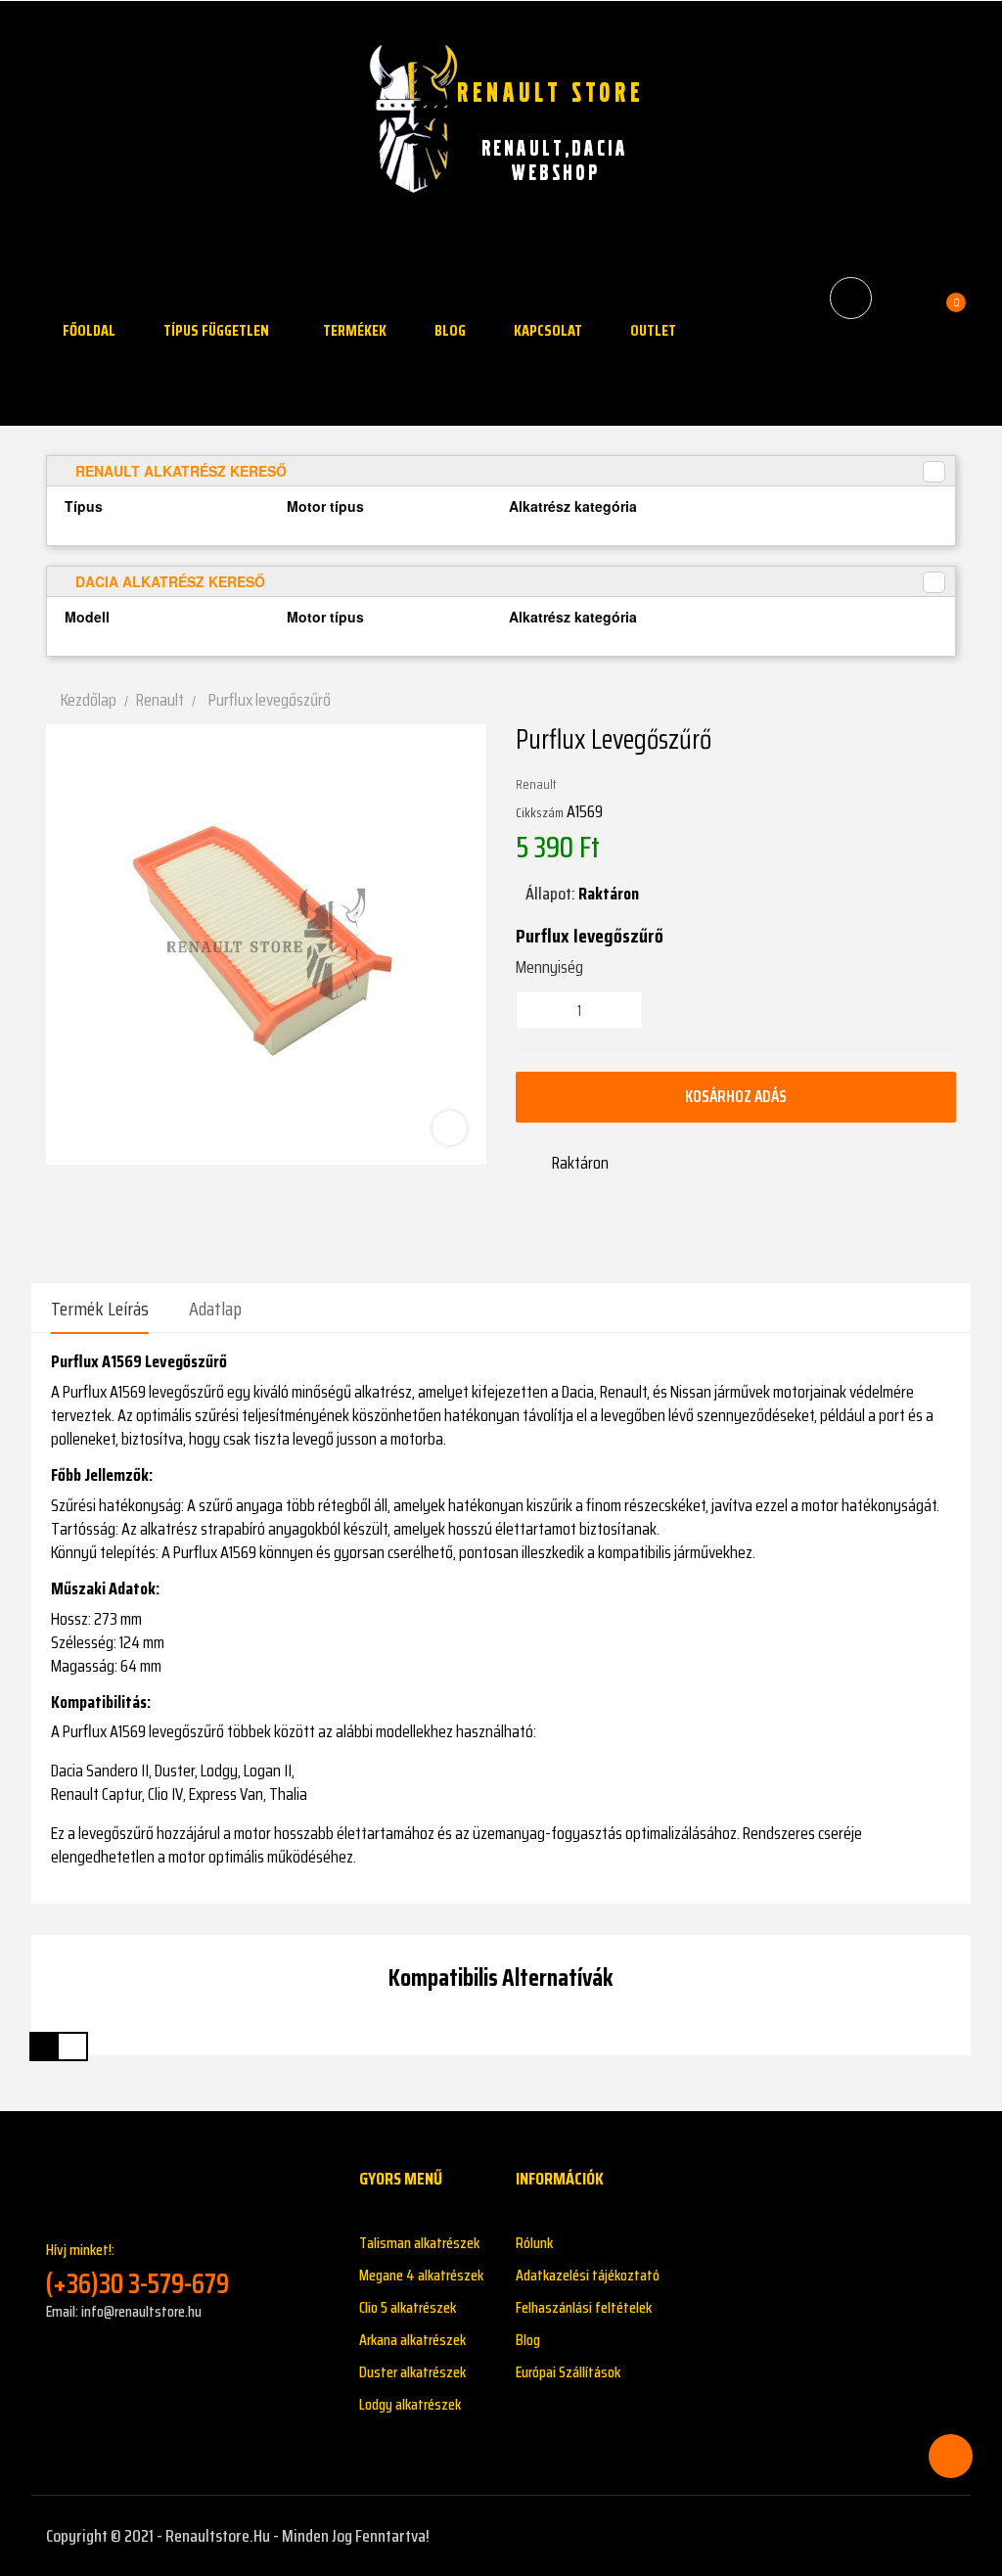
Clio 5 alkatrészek (408, 2307)
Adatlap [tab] (215, 1309)
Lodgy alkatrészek (410, 2404)
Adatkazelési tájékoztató (588, 2275)
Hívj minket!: (137, 2269)
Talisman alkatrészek (419, 2243)
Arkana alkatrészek (412, 2340)
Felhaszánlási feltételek (584, 2307)
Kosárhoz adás (736, 1096)
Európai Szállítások (568, 2372)
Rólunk (534, 2243)
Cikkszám (540, 812)
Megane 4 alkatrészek (421, 2275)
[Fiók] (903, 298)
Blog (528, 2340)
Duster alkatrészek (412, 2372)
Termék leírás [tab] (100, 1309)
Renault (536, 784)
